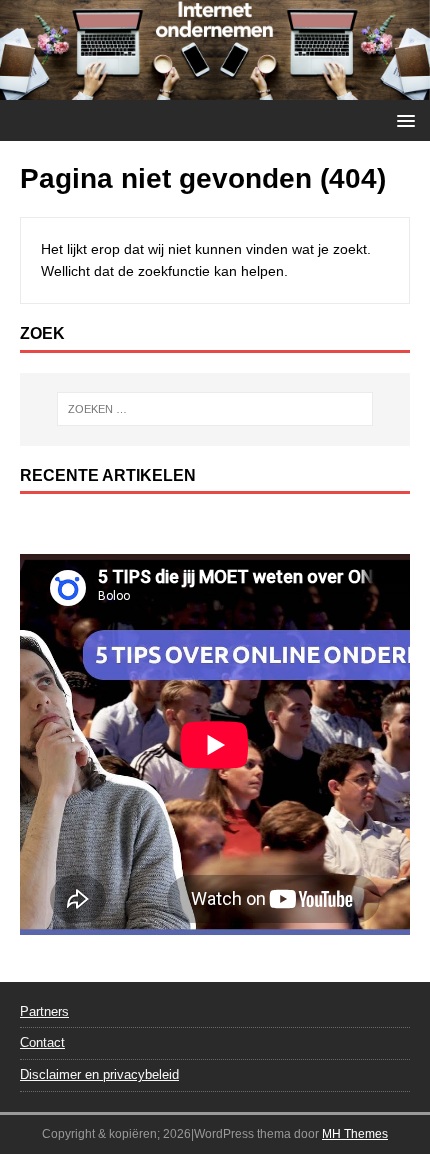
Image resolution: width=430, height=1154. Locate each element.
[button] (402, 119)
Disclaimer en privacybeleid (99, 1074)
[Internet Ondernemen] (215, 88)
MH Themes (355, 1134)
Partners (44, 1011)
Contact (42, 1042)
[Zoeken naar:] (215, 409)
